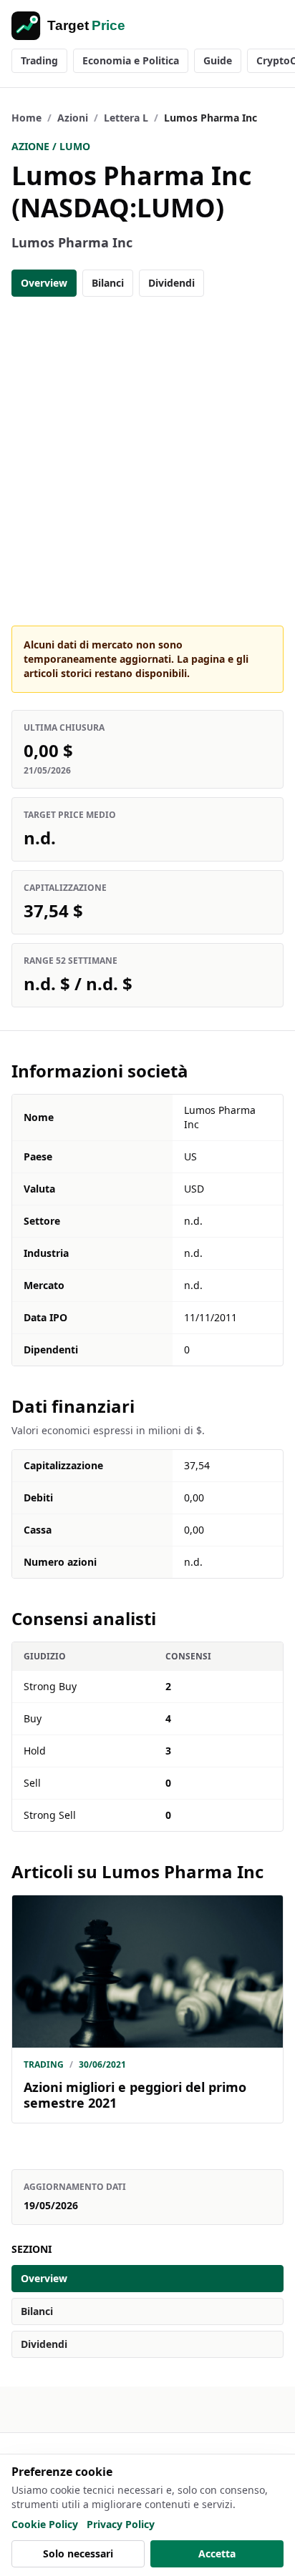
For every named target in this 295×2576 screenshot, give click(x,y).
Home (26, 118)
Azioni (73, 118)
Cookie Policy (45, 2524)
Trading (39, 60)
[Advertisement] (147, 461)
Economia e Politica (131, 60)
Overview (44, 283)
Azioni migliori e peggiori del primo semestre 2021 (135, 2095)
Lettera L (126, 118)
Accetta (217, 2553)
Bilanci (108, 283)
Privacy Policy (121, 2524)
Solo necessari (78, 2553)
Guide (218, 60)
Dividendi (171, 283)
